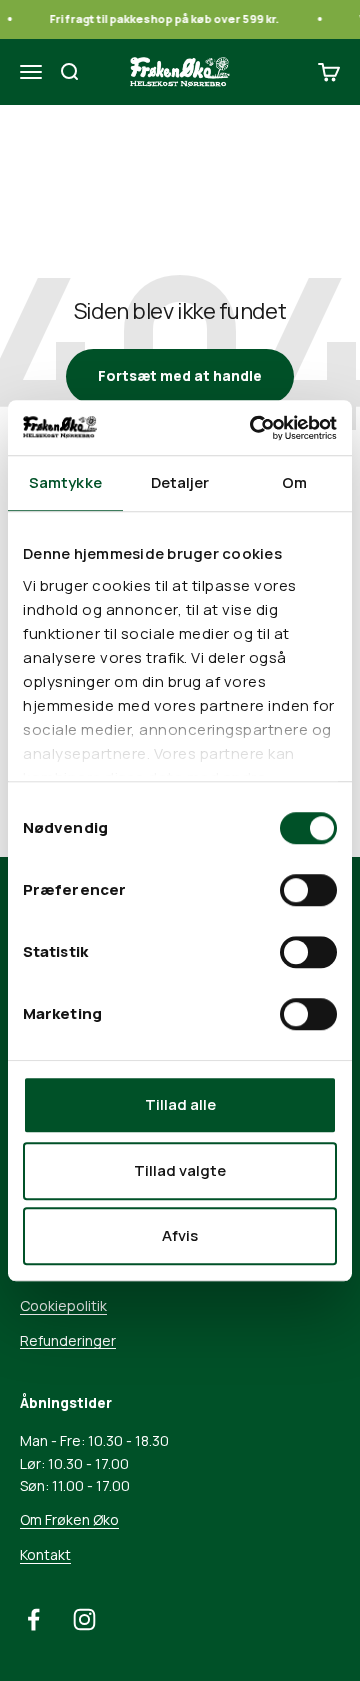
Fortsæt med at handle (180, 375)
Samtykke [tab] (65, 482)
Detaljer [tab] (180, 482)
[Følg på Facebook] (33, 1619)
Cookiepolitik (63, 1305)
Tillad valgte (180, 1170)
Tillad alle (180, 1104)
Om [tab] (294, 482)
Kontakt (45, 1554)
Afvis (180, 1235)
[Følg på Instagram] (84, 1619)
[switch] (308, 890)
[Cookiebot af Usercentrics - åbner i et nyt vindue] (254, 428)
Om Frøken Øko (69, 1519)
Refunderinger (68, 1340)
